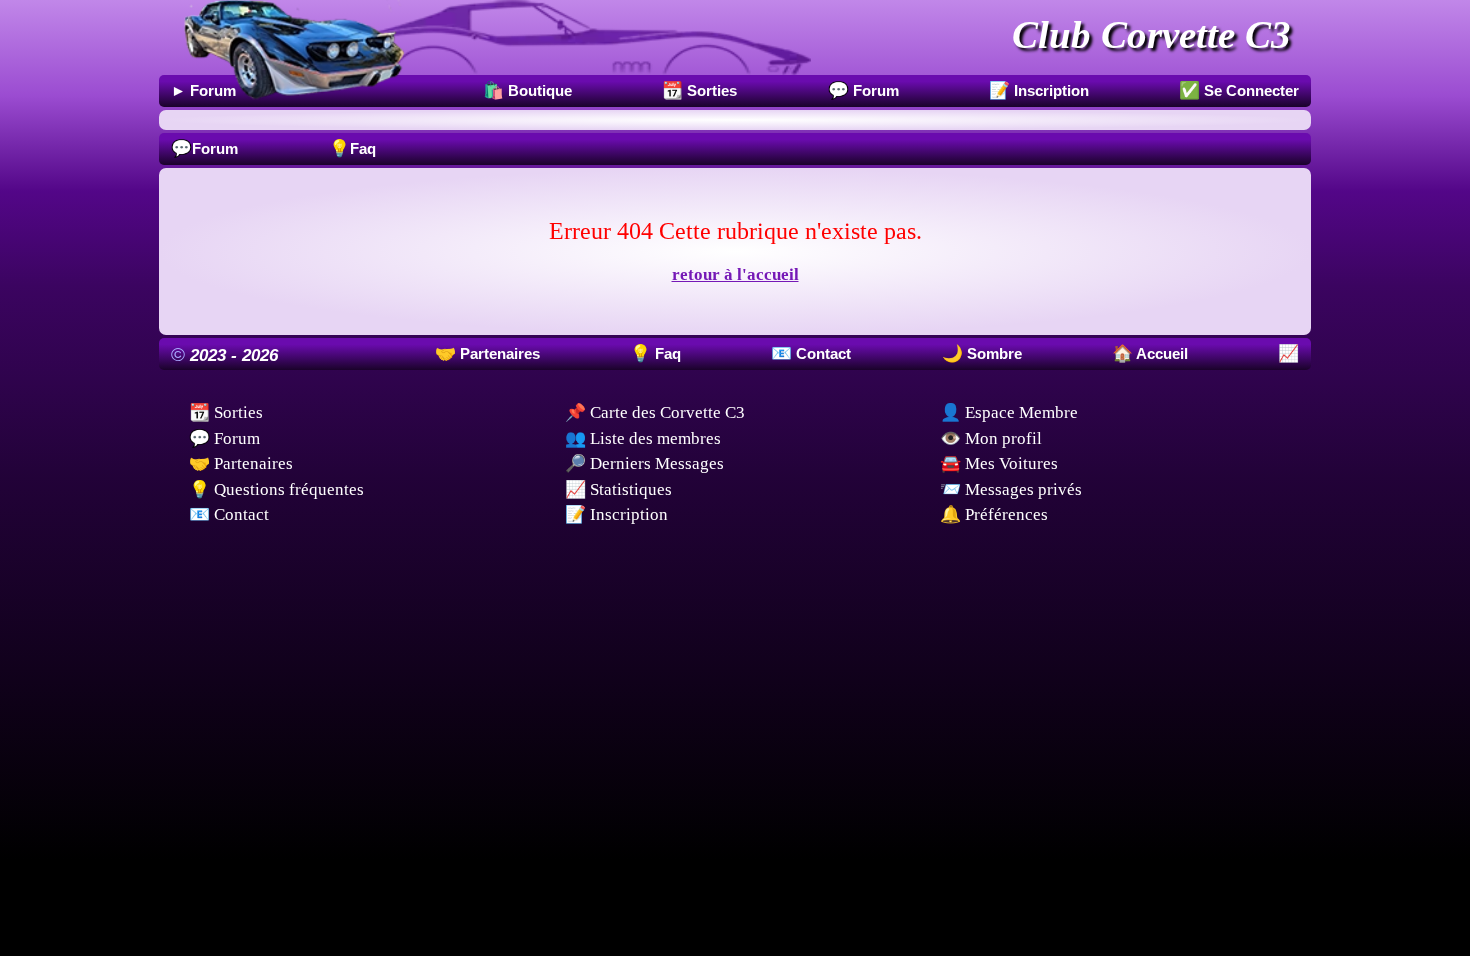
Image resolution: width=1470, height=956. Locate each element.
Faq (352, 148)
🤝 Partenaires (241, 463)
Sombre (992, 353)
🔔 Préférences (994, 514)
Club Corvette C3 (1151, 34)
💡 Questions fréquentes (276, 489)
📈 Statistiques (618, 489)
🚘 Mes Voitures (999, 463)
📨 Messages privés (1011, 489)
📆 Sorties (226, 412)
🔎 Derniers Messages (644, 463)
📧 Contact (229, 514)
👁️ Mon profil (991, 438)
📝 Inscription (616, 514)
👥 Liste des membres (643, 438)
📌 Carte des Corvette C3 (655, 412)
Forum (204, 148)
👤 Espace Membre (1009, 412)
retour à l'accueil (735, 274)
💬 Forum (224, 438)
